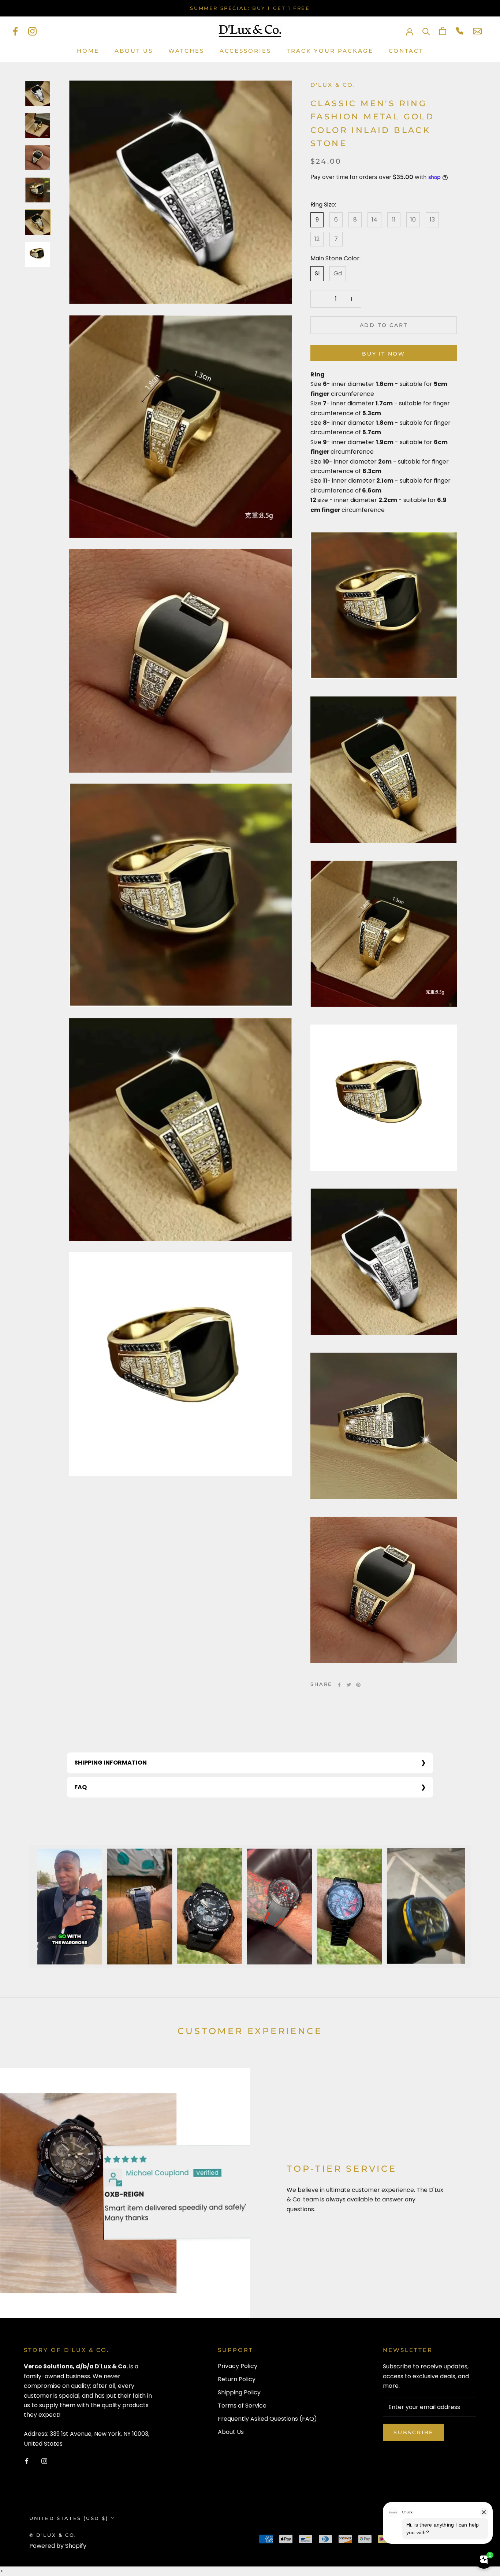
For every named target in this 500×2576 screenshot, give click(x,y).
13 (432, 220)
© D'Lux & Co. (53, 2535)
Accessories (245, 51)
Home (88, 51)
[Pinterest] (358, 1685)
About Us (134, 51)
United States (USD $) (69, 2518)
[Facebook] (15, 31)
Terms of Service (242, 2406)
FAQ (81, 1787)
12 (317, 239)
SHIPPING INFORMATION (111, 1763)
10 (413, 220)
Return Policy (237, 2379)
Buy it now (384, 354)
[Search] (426, 31)
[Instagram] (32, 31)
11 (394, 220)
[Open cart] (443, 31)
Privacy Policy (238, 2366)
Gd (338, 273)
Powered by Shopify (58, 2546)
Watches (186, 51)
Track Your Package (330, 51)
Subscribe (413, 2432)
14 (374, 220)
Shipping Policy (239, 2392)
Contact (406, 51)
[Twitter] (349, 1685)
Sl (317, 273)
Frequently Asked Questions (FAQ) (267, 2419)
